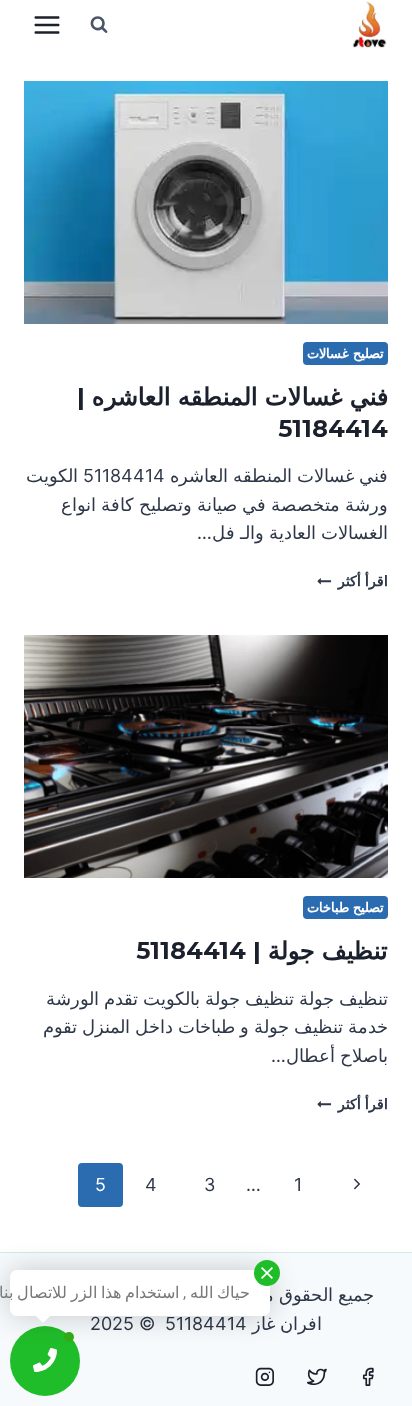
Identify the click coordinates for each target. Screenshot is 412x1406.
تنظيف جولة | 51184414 (262, 950)
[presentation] (206, 202)
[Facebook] (368, 1377)
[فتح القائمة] (47, 24)
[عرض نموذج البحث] (99, 25)
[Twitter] (317, 1377)
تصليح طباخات (345, 907)
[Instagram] (265, 1377)
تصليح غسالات (345, 353)
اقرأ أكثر (352, 580)
